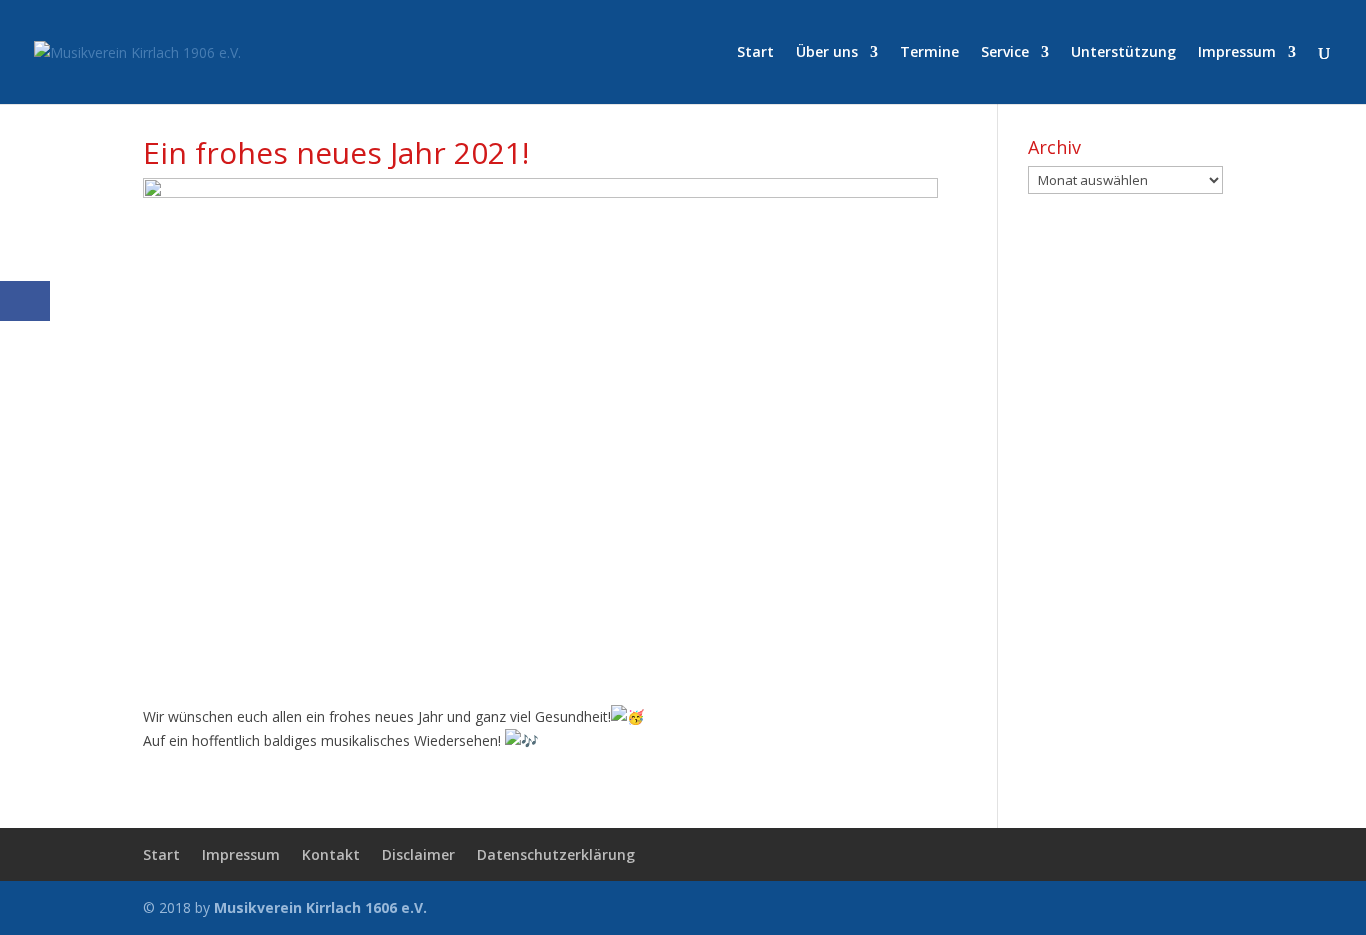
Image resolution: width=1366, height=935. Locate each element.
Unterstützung (1123, 53)
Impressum (1237, 53)
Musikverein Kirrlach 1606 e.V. (320, 907)
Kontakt (331, 854)
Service (1005, 53)
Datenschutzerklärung (556, 854)
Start (755, 53)
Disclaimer (418, 854)
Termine (929, 53)
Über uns (827, 53)
